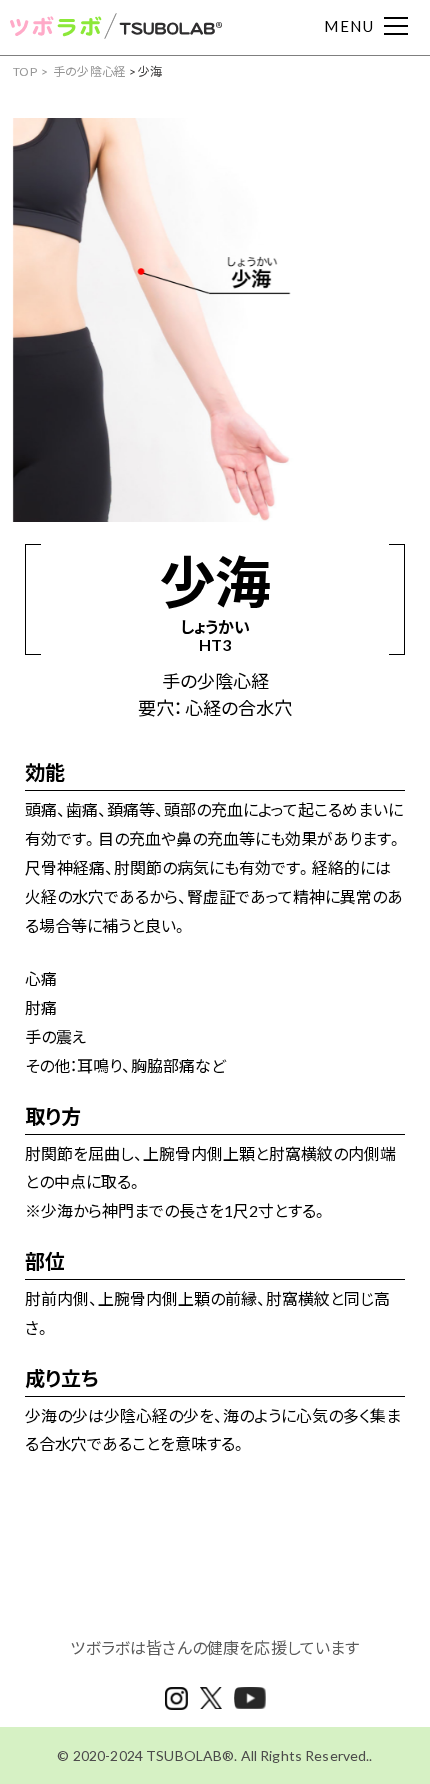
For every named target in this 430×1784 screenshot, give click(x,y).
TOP (25, 71)
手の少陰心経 (90, 71)
